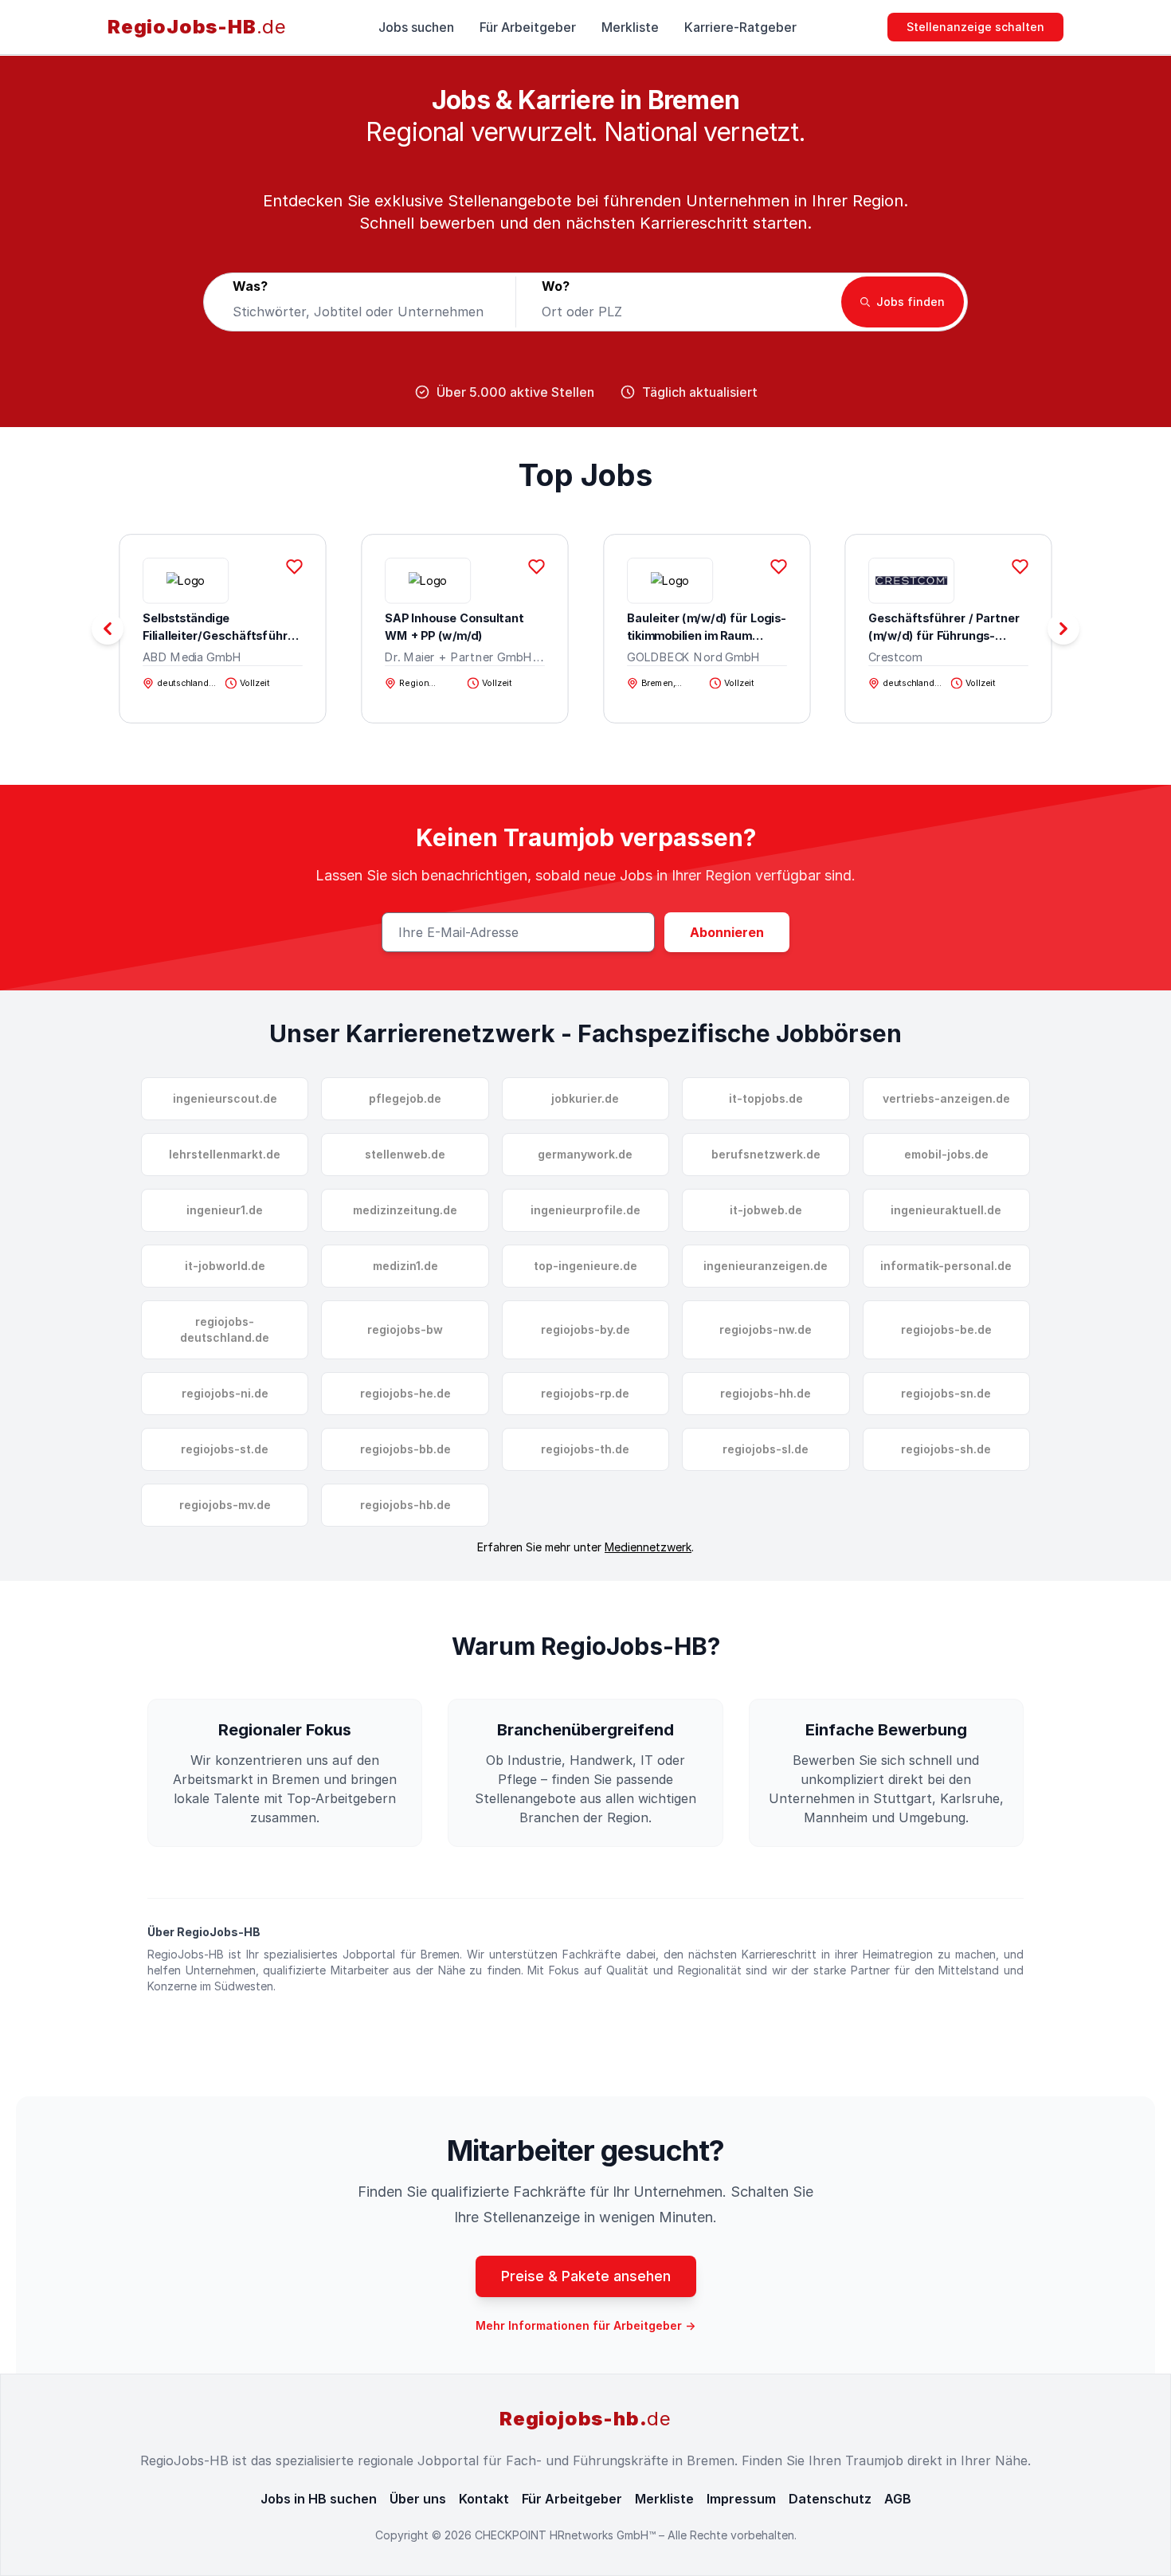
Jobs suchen (416, 27)
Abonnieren (727, 932)
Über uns (418, 2499)
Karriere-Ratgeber (740, 27)
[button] (1063, 629)
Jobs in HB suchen (319, 2499)
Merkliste (630, 27)
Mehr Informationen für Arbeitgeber (585, 2325)
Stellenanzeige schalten (975, 27)
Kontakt (484, 2499)
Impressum (741, 2499)
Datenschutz (830, 2499)
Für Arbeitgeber (528, 27)
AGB (898, 2499)
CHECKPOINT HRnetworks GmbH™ (567, 2535)
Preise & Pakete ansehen (586, 2276)
